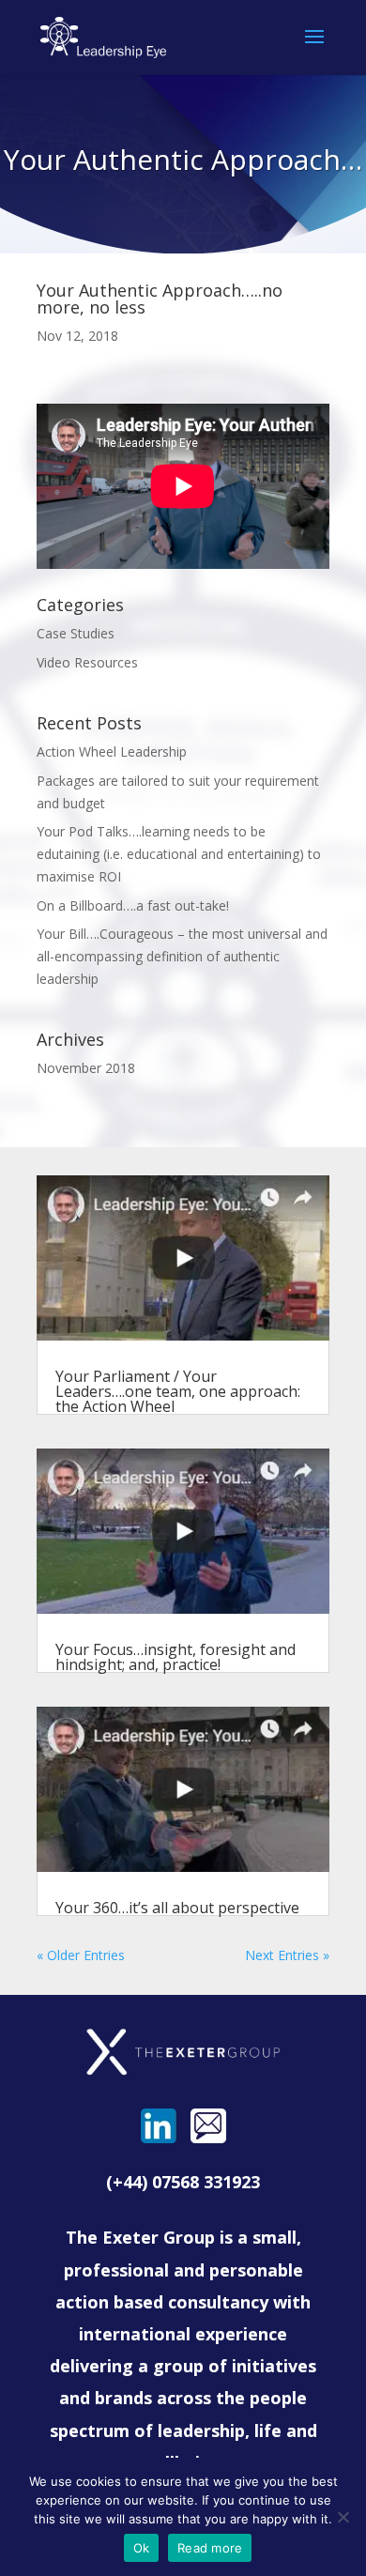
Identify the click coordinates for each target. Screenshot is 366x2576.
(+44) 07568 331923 (183, 2182)
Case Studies (76, 633)
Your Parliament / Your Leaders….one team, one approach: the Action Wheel (178, 1391)
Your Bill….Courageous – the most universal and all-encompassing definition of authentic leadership (182, 956)
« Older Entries (81, 1955)
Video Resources (87, 662)
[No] (343, 2517)
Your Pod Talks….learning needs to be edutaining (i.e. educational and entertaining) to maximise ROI (179, 854)
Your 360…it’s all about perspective (177, 1908)
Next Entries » (287, 1955)
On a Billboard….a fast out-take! (133, 905)
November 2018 (86, 1068)
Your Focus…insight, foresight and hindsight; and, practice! (175, 1657)
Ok (142, 2548)
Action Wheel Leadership (112, 751)
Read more (210, 2548)
